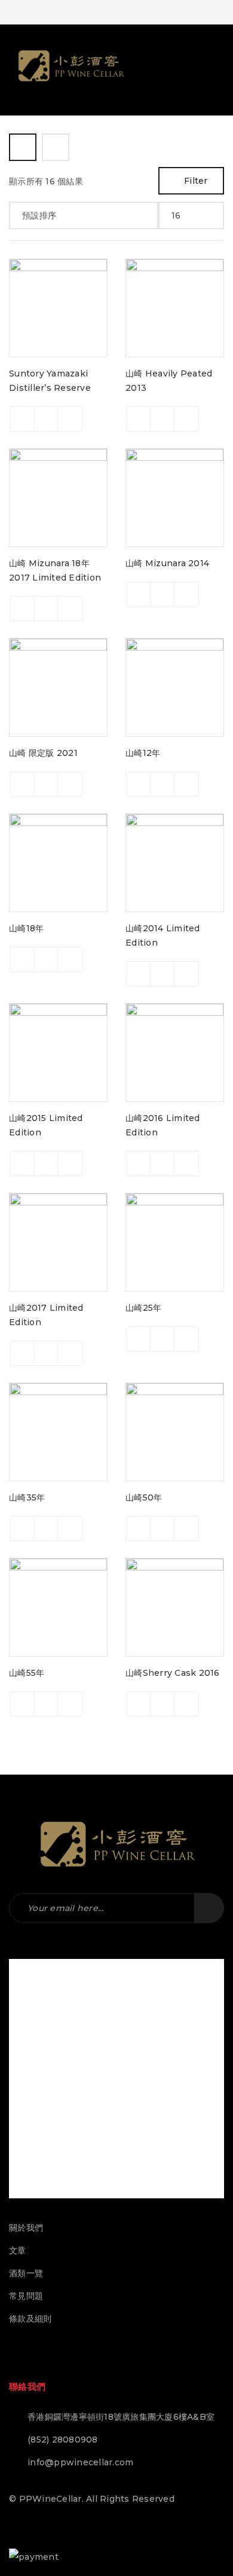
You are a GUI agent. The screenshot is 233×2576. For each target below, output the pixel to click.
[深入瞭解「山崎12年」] (139, 784)
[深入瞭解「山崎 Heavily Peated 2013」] (139, 419)
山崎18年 (26, 928)
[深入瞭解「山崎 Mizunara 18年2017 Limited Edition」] (22, 609)
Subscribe (209, 1908)
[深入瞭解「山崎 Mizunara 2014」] (139, 594)
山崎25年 (143, 1308)
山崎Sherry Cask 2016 (173, 1673)
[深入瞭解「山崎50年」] (139, 1529)
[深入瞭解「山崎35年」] (22, 1529)
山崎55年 (27, 1673)
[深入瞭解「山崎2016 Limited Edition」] (139, 1164)
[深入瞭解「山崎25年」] (139, 1339)
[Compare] (46, 419)
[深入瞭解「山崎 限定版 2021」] (22, 784)
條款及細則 (30, 2319)
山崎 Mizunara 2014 (167, 563)
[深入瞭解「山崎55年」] (22, 1704)
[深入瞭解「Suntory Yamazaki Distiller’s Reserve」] (22, 419)
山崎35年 (27, 1497)
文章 (18, 2250)
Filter (196, 181)
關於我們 (26, 2228)
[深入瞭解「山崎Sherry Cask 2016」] (139, 1704)
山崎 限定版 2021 (43, 753)
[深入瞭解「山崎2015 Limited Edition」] (22, 1164)
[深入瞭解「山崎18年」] (22, 959)
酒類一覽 (26, 2273)
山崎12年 (143, 753)
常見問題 (26, 2296)
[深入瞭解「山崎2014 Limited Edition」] (139, 974)
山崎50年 (144, 1497)
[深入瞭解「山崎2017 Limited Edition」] (22, 1353)
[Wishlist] (70, 419)
